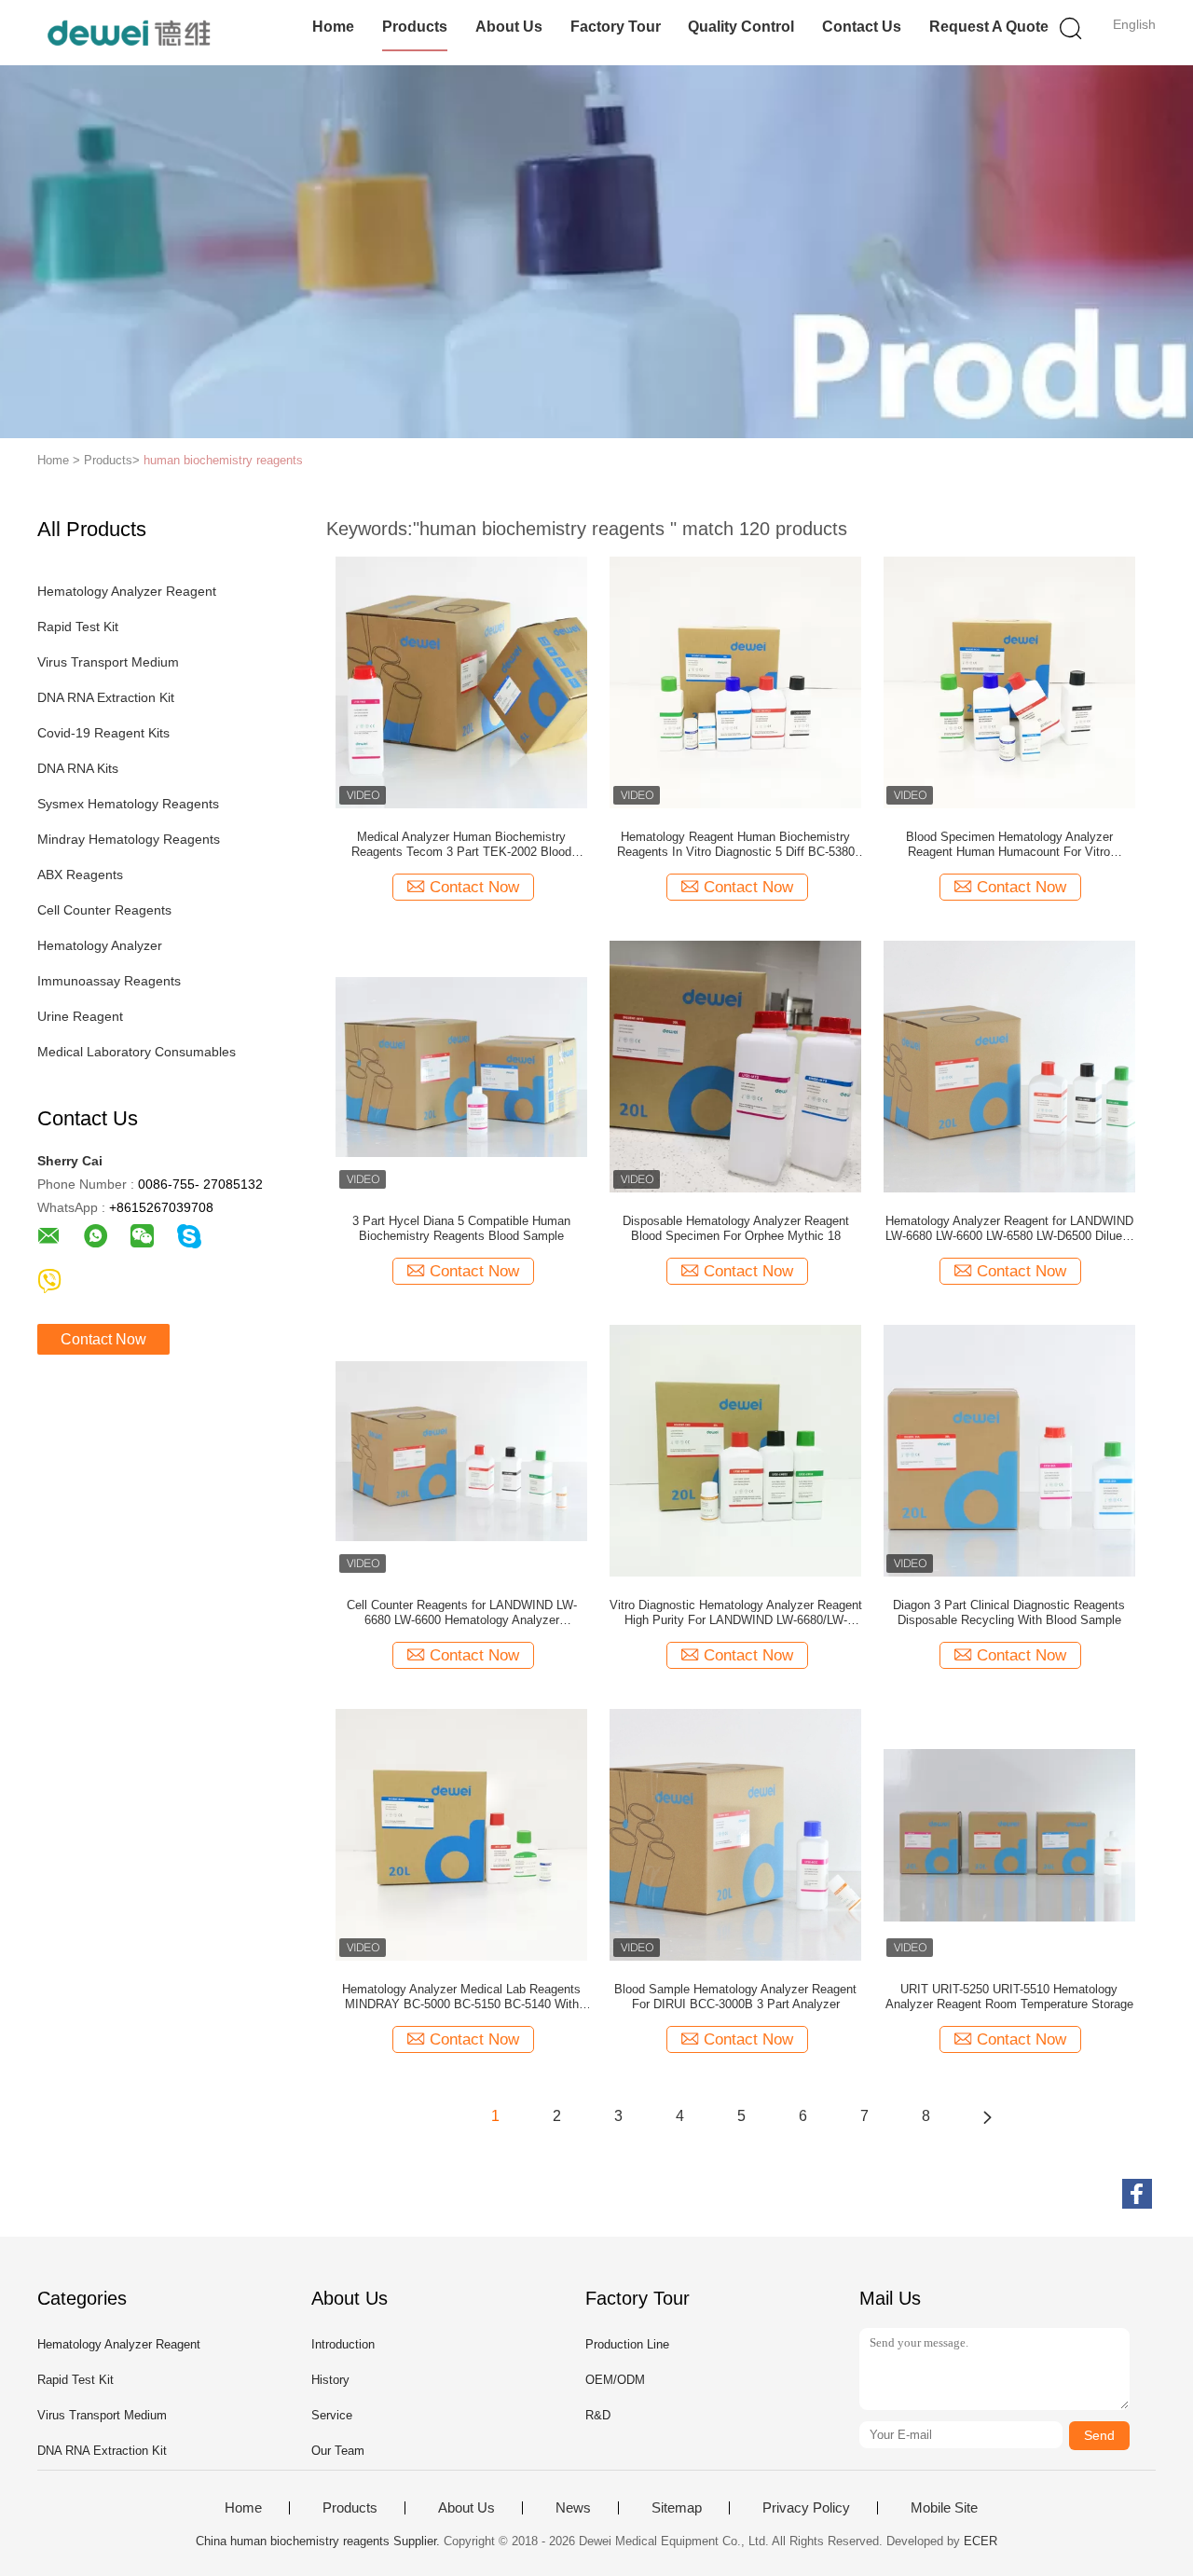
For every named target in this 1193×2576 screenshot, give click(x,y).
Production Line (627, 2344)
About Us (509, 27)
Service (332, 2415)
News (573, 2508)
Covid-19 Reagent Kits (103, 733)
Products (415, 27)
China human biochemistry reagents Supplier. (320, 2541)
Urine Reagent (80, 1016)
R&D (598, 2415)
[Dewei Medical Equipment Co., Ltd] (128, 33)
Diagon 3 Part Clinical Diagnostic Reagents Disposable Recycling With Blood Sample (1009, 1612)
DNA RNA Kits (78, 768)
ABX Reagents (80, 875)
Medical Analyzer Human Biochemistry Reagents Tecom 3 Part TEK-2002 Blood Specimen (461, 845)
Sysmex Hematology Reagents (128, 804)
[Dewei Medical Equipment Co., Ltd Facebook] (1137, 2194)
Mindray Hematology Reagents (129, 839)
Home (333, 27)
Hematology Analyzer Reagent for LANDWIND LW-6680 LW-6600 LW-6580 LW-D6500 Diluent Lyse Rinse (1009, 1229)
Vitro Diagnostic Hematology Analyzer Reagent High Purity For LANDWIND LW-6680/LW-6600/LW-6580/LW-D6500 (736, 1613)
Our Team (338, 2451)
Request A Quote (989, 27)
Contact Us (862, 27)
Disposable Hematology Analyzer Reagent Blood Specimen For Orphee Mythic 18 (736, 1228)
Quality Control (741, 27)
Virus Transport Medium (108, 662)
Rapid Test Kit (78, 627)
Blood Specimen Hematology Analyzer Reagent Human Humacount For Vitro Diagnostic (1009, 845)
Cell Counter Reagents (104, 910)
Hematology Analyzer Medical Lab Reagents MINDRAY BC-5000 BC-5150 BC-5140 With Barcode (461, 1997)
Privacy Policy (806, 2508)
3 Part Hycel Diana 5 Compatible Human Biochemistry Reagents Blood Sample (461, 1228)
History (330, 2380)
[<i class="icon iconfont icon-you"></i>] (987, 2116)
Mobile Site (944, 2508)
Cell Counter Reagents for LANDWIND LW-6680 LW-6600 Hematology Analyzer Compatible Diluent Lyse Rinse (462, 1613)
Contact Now (103, 1339)
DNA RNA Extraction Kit (106, 697)
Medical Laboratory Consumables (137, 1052)
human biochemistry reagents (223, 460)
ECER (980, 2541)
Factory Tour (616, 27)
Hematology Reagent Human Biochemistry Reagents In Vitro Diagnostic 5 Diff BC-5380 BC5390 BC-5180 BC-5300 (736, 845)
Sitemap (677, 2508)
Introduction (343, 2344)
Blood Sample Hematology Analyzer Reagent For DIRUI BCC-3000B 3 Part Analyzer (735, 1997)
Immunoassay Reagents (109, 981)
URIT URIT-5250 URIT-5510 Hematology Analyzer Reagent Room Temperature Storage (1009, 1997)
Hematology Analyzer (100, 945)
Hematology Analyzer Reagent (127, 591)
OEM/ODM (615, 2380)
